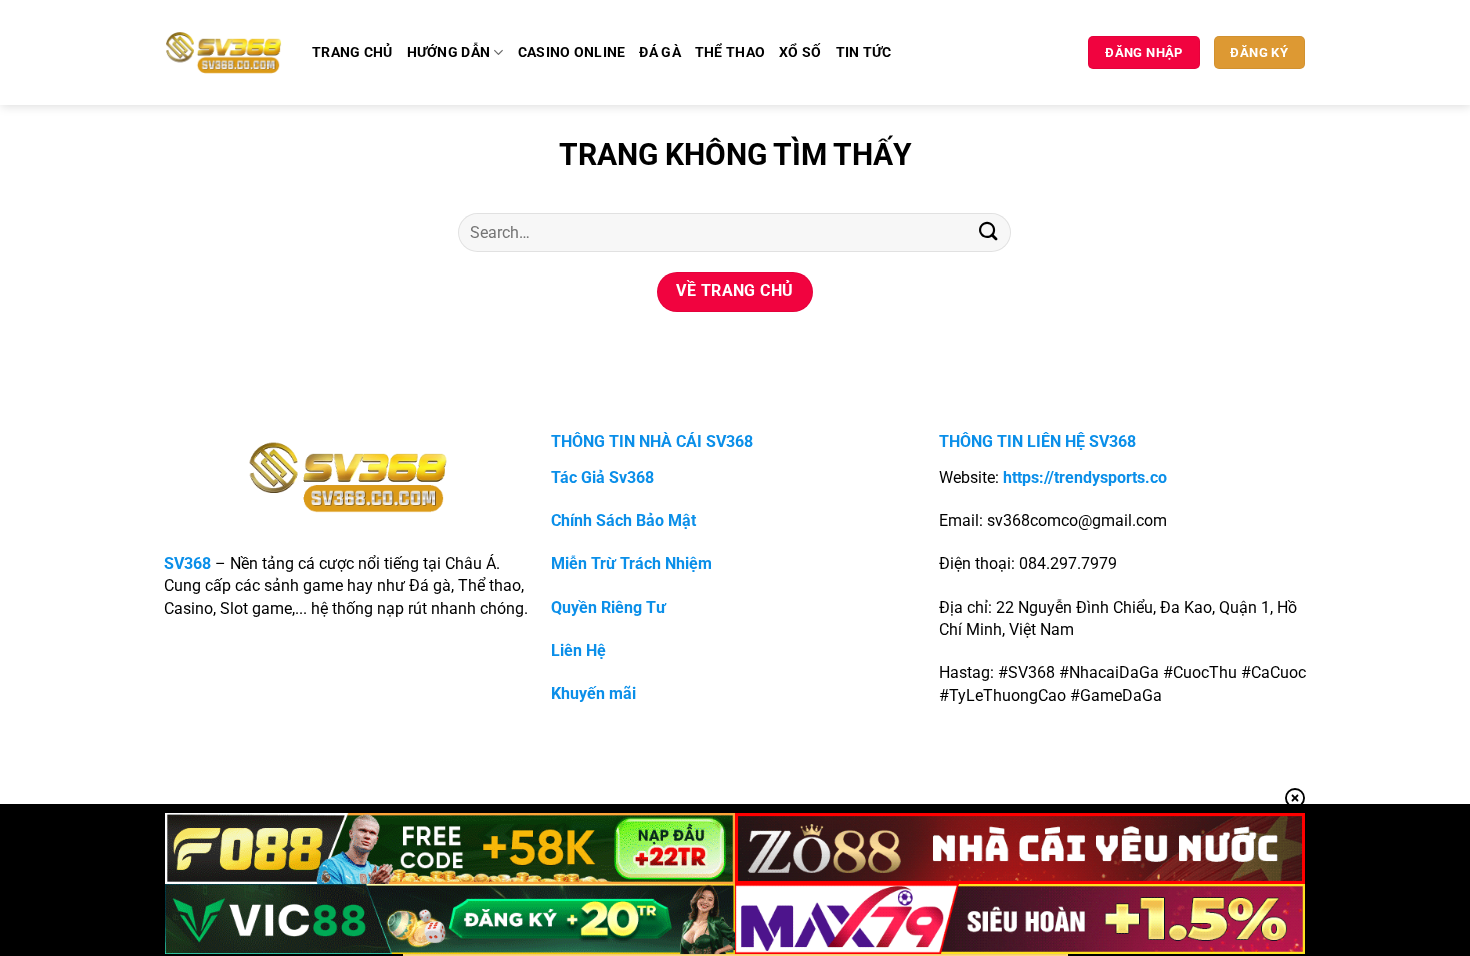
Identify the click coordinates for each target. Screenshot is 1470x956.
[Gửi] (988, 232)
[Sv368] (223, 52)
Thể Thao (730, 52)
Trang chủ (352, 52)
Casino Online (572, 52)
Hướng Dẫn (449, 52)
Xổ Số (800, 52)
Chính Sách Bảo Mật (623, 520)
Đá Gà (659, 52)
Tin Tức (864, 52)
